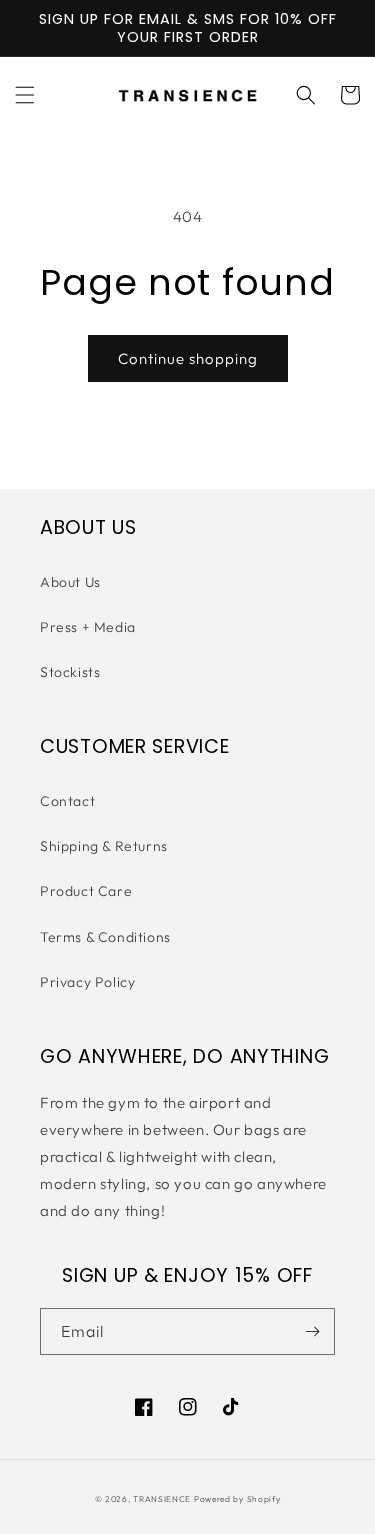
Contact (67, 801)
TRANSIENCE (162, 1499)
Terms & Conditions (105, 937)
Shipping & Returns (104, 846)
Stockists (70, 672)
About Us (70, 582)
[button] (25, 95)
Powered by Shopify (237, 1499)
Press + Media (88, 627)
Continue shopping (188, 358)
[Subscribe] (312, 1331)
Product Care (86, 891)
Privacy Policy (87, 982)
